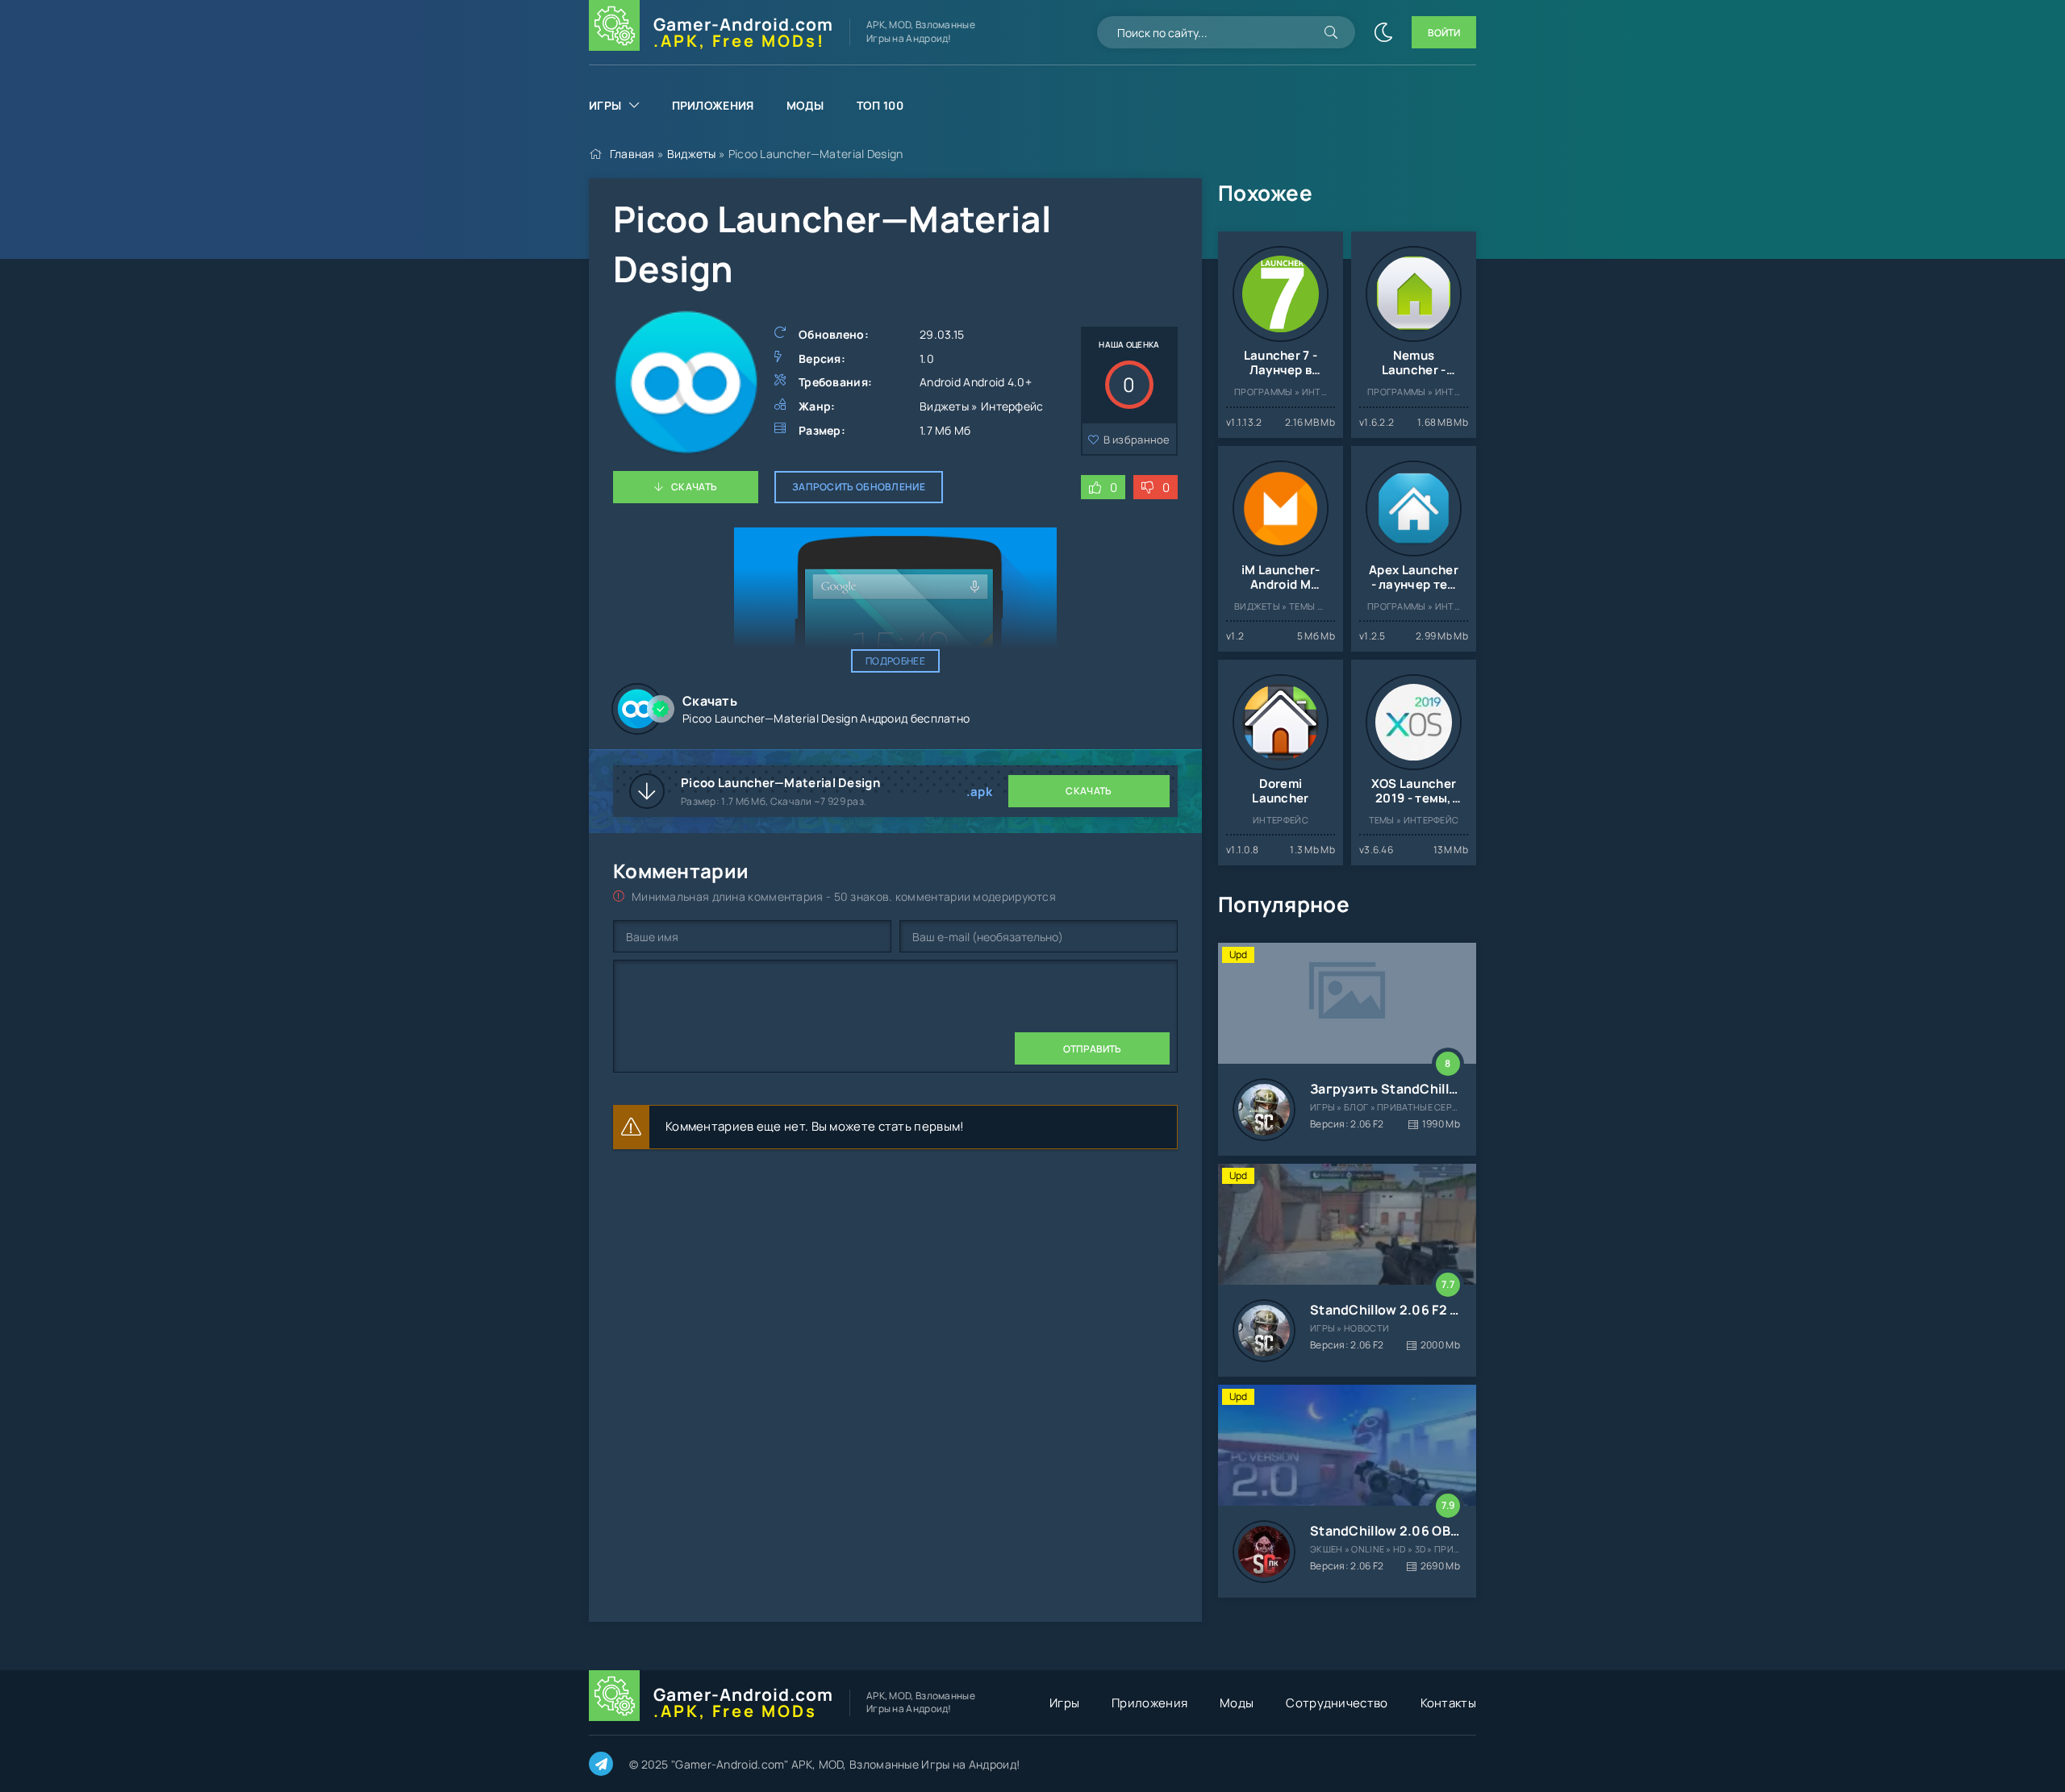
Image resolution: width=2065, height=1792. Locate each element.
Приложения (713, 105)
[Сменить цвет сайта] (1383, 32)
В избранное (1137, 440)
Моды (805, 105)
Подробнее (895, 661)
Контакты (1448, 1703)
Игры (605, 105)
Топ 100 (880, 105)
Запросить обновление (859, 487)
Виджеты (692, 154)
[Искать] (1331, 32)
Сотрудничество (1337, 1703)
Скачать (694, 487)
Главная (632, 154)
